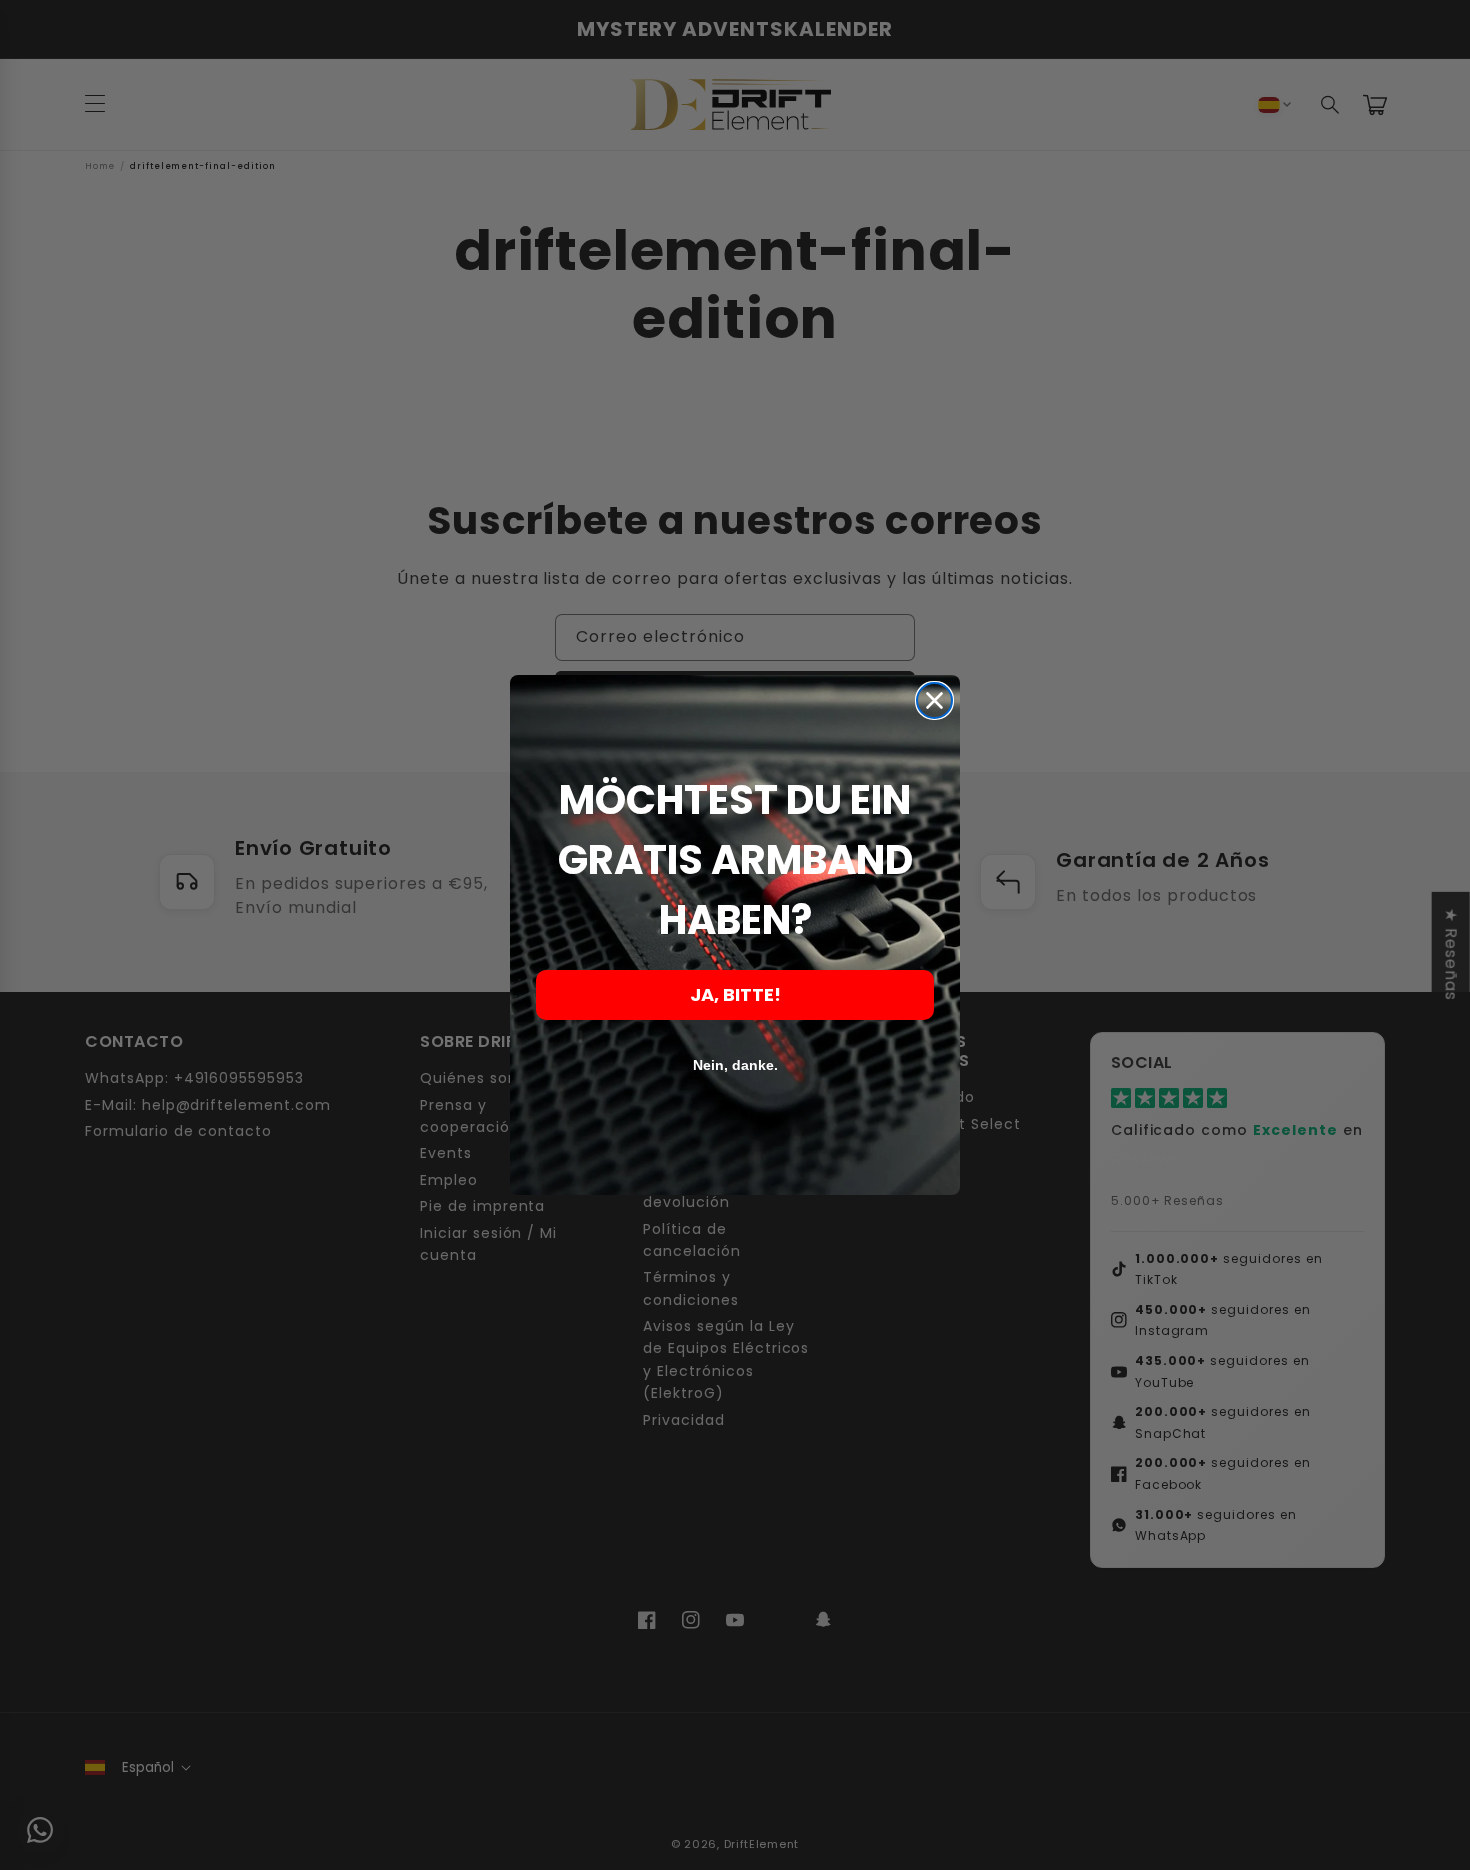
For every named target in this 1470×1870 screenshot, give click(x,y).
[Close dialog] (934, 700)
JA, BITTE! (735, 994)
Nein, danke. (735, 1065)
